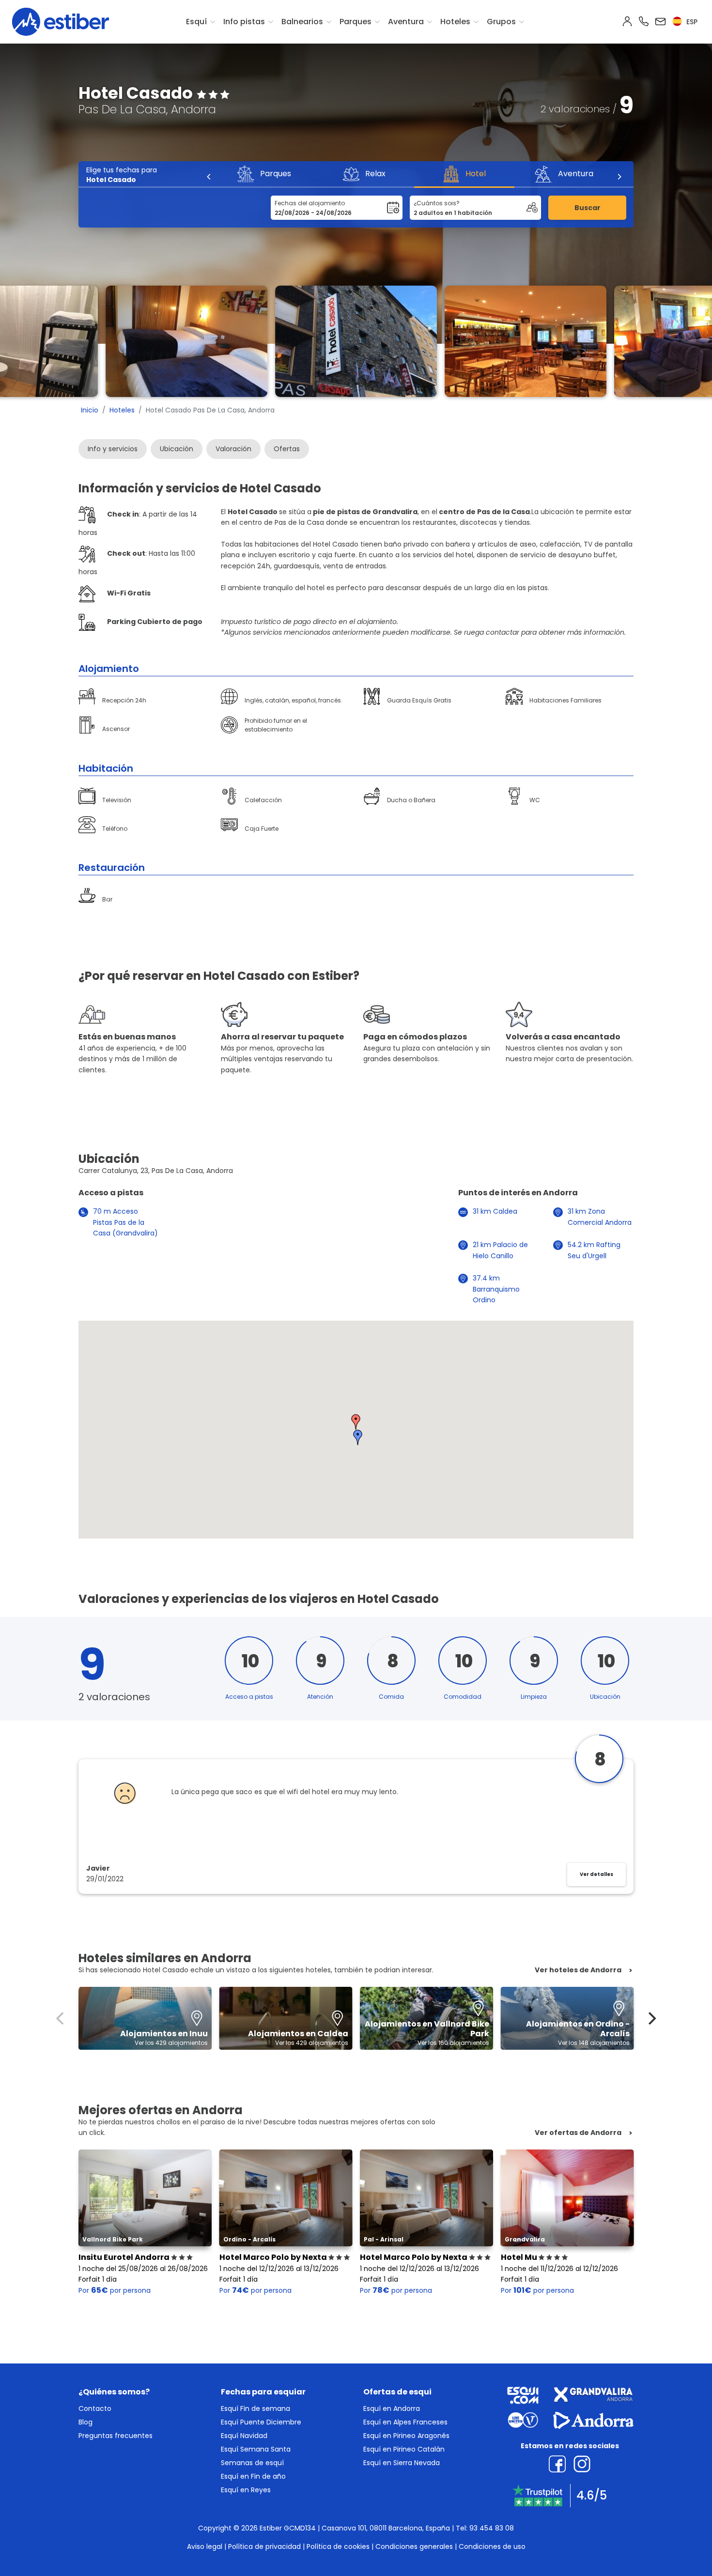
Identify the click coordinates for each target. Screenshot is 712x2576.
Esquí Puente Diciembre (261, 2422)
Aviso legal (205, 2546)
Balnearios (302, 22)
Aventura (406, 22)
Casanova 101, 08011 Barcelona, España (386, 2528)
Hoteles (455, 22)
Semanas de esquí (252, 2463)
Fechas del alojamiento (310, 203)
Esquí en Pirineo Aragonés (406, 2436)
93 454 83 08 (492, 2528)
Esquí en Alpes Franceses (405, 2422)
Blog (85, 2422)
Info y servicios (113, 449)
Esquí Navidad (244, 2436)
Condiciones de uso (492, 2546)
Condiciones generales (414, 2546)
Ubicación (177, 449)
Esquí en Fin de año (253, 2476)
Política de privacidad (264, 2546)
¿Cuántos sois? (437, 203)
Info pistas (244, 22)
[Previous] (209, 177)
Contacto (95, 2408)
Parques (356, 22)
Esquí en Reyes (246, 2490)
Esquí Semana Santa (256, 2449)
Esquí (196, 22)
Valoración (233, 449)
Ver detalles (596, 1874)
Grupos (501, 22)
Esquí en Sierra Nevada (402, 2463)
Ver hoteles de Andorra (578, 1970)
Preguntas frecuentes (116, 2436)
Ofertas (287, 449)
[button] (356, 1422)
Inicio (90, 410)
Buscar (588, 208)
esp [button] (691, 22)
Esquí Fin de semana (255, 2408)
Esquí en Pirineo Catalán (404, 2449)
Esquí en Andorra (392, 2408)
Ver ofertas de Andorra (578, 2133)
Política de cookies (338, 2546)
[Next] (619, 177)
